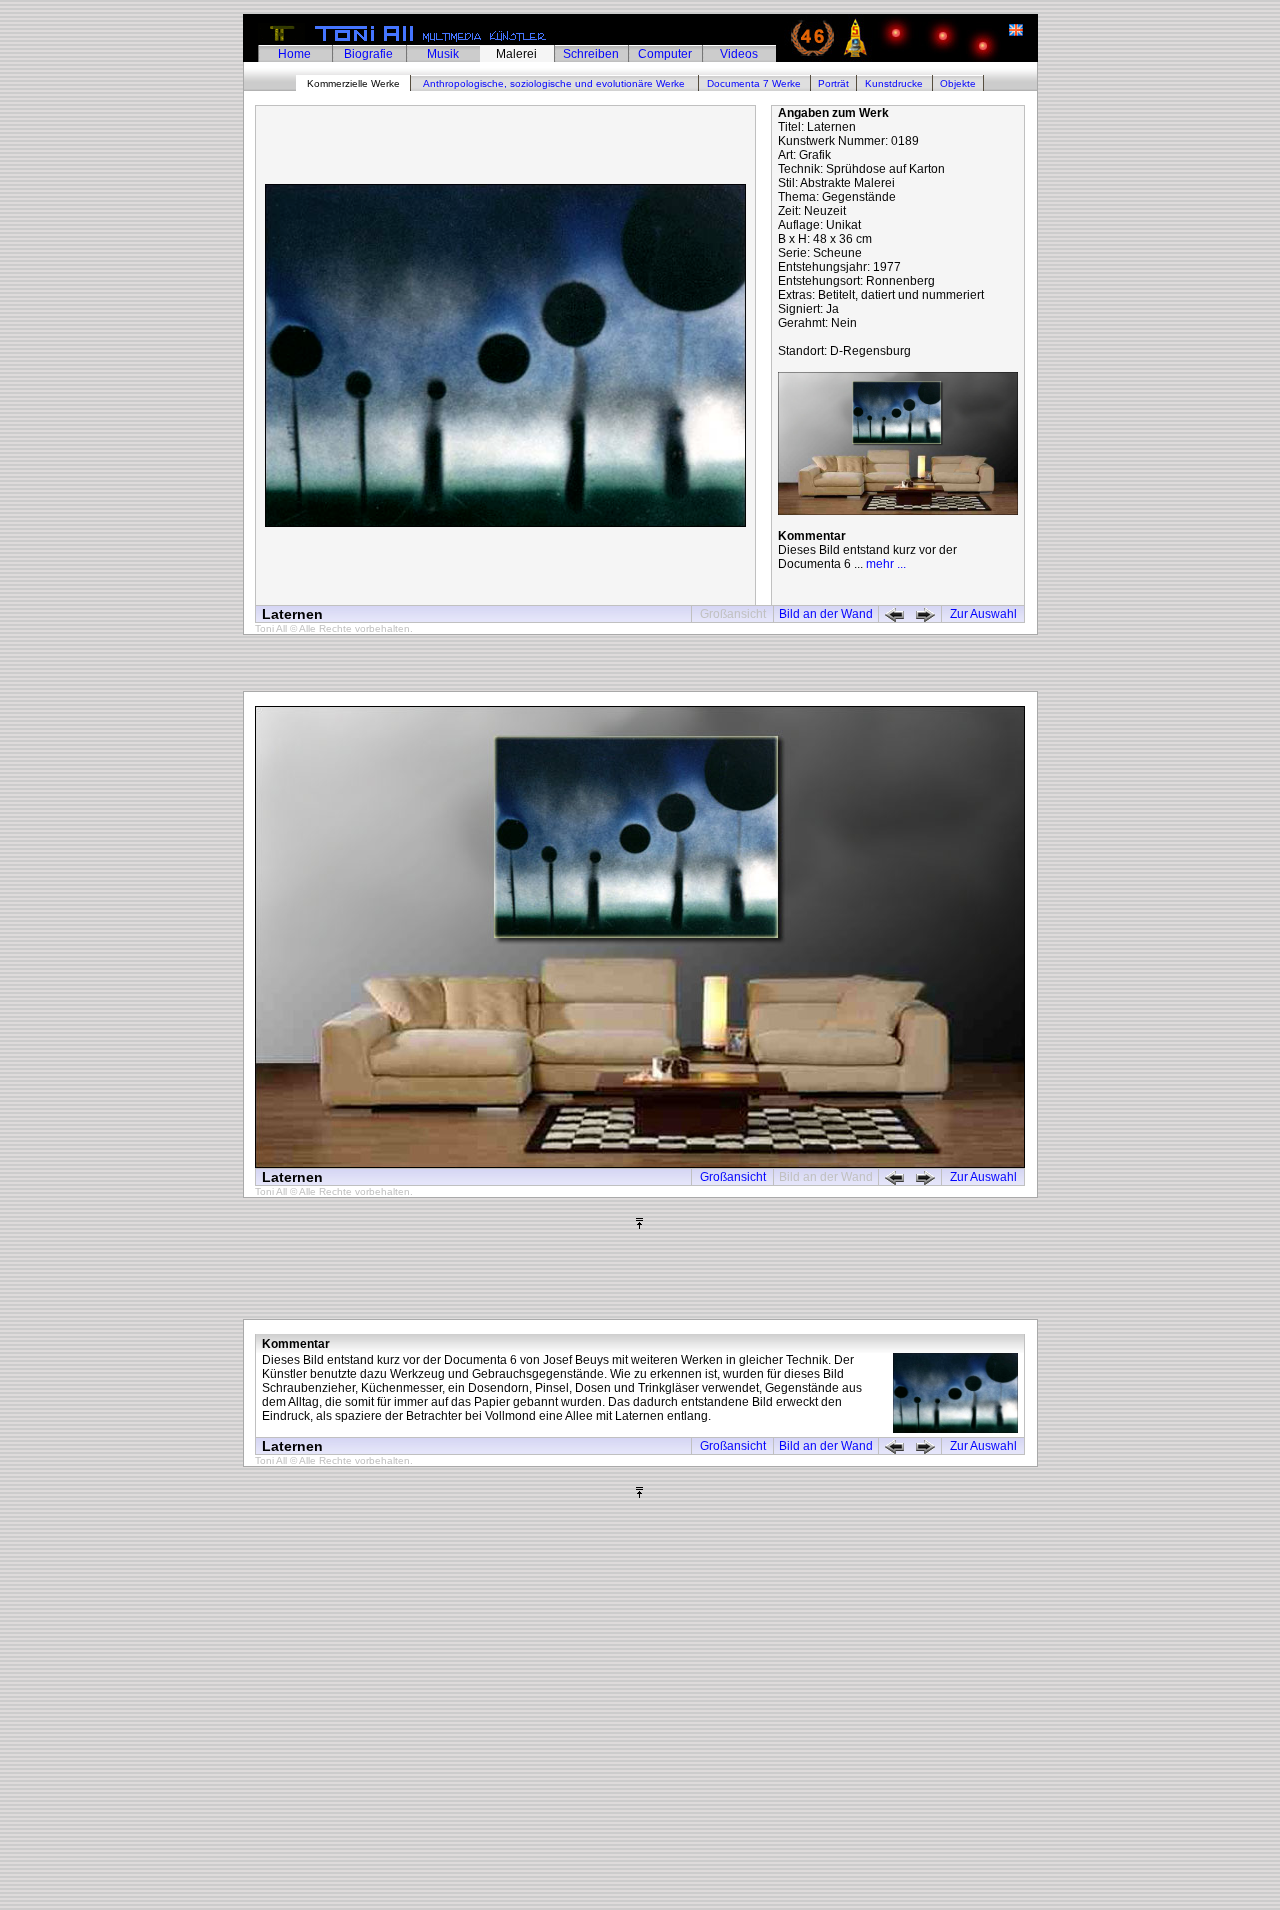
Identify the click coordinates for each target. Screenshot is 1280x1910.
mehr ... (886, 564)
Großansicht (733, 1177)
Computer (665, 54)
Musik (443, 54)
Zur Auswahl (983, 614)
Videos (739, 54)
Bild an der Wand (826, 614)
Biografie (368, 54)
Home (294, 54)
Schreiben (591, 54)
